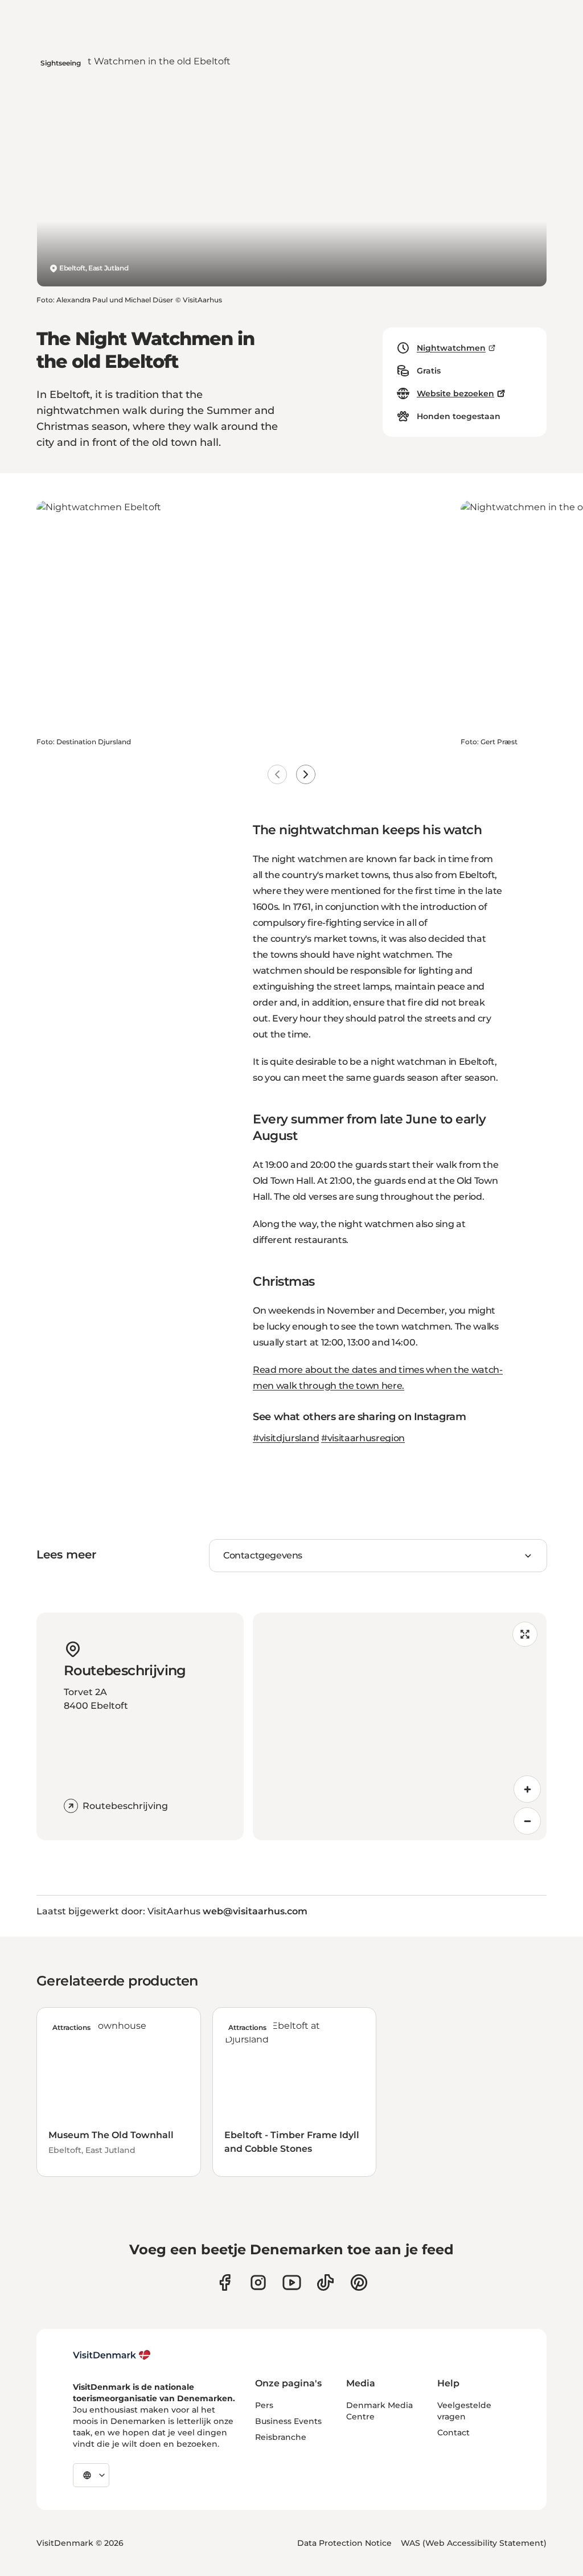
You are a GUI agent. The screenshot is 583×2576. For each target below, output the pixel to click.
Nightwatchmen (451, 348)
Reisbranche (281, 2437)
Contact (453, 2433)
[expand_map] (525, 1634)
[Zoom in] (527, 1789)
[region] (400, 1726)
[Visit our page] (258, 2282)
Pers (264, 2405)
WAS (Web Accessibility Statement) (474, 2543)
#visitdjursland (286, 1438)
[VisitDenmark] (112, 2355)
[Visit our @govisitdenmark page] (325, 2282)
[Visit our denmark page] (225, 2282)
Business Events (288, 2421)
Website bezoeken (455, 393)
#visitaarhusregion (363, 1438)
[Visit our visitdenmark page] (292, 2282)
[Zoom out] (527, 1821)
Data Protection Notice (344, 2543)
